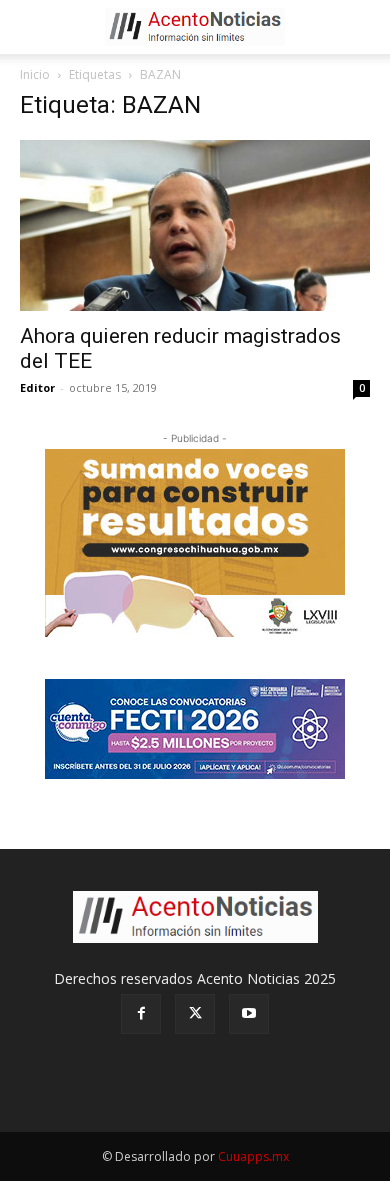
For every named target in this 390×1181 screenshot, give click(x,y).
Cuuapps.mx (253, 1156)
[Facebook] (141, 1014)
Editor (37, 387)
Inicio (35, 74)
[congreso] (195, 543)
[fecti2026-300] (195, 729)
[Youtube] (249, 1014)
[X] (195, 1014)
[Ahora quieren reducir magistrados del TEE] (195, 225)
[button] (34, 27)
